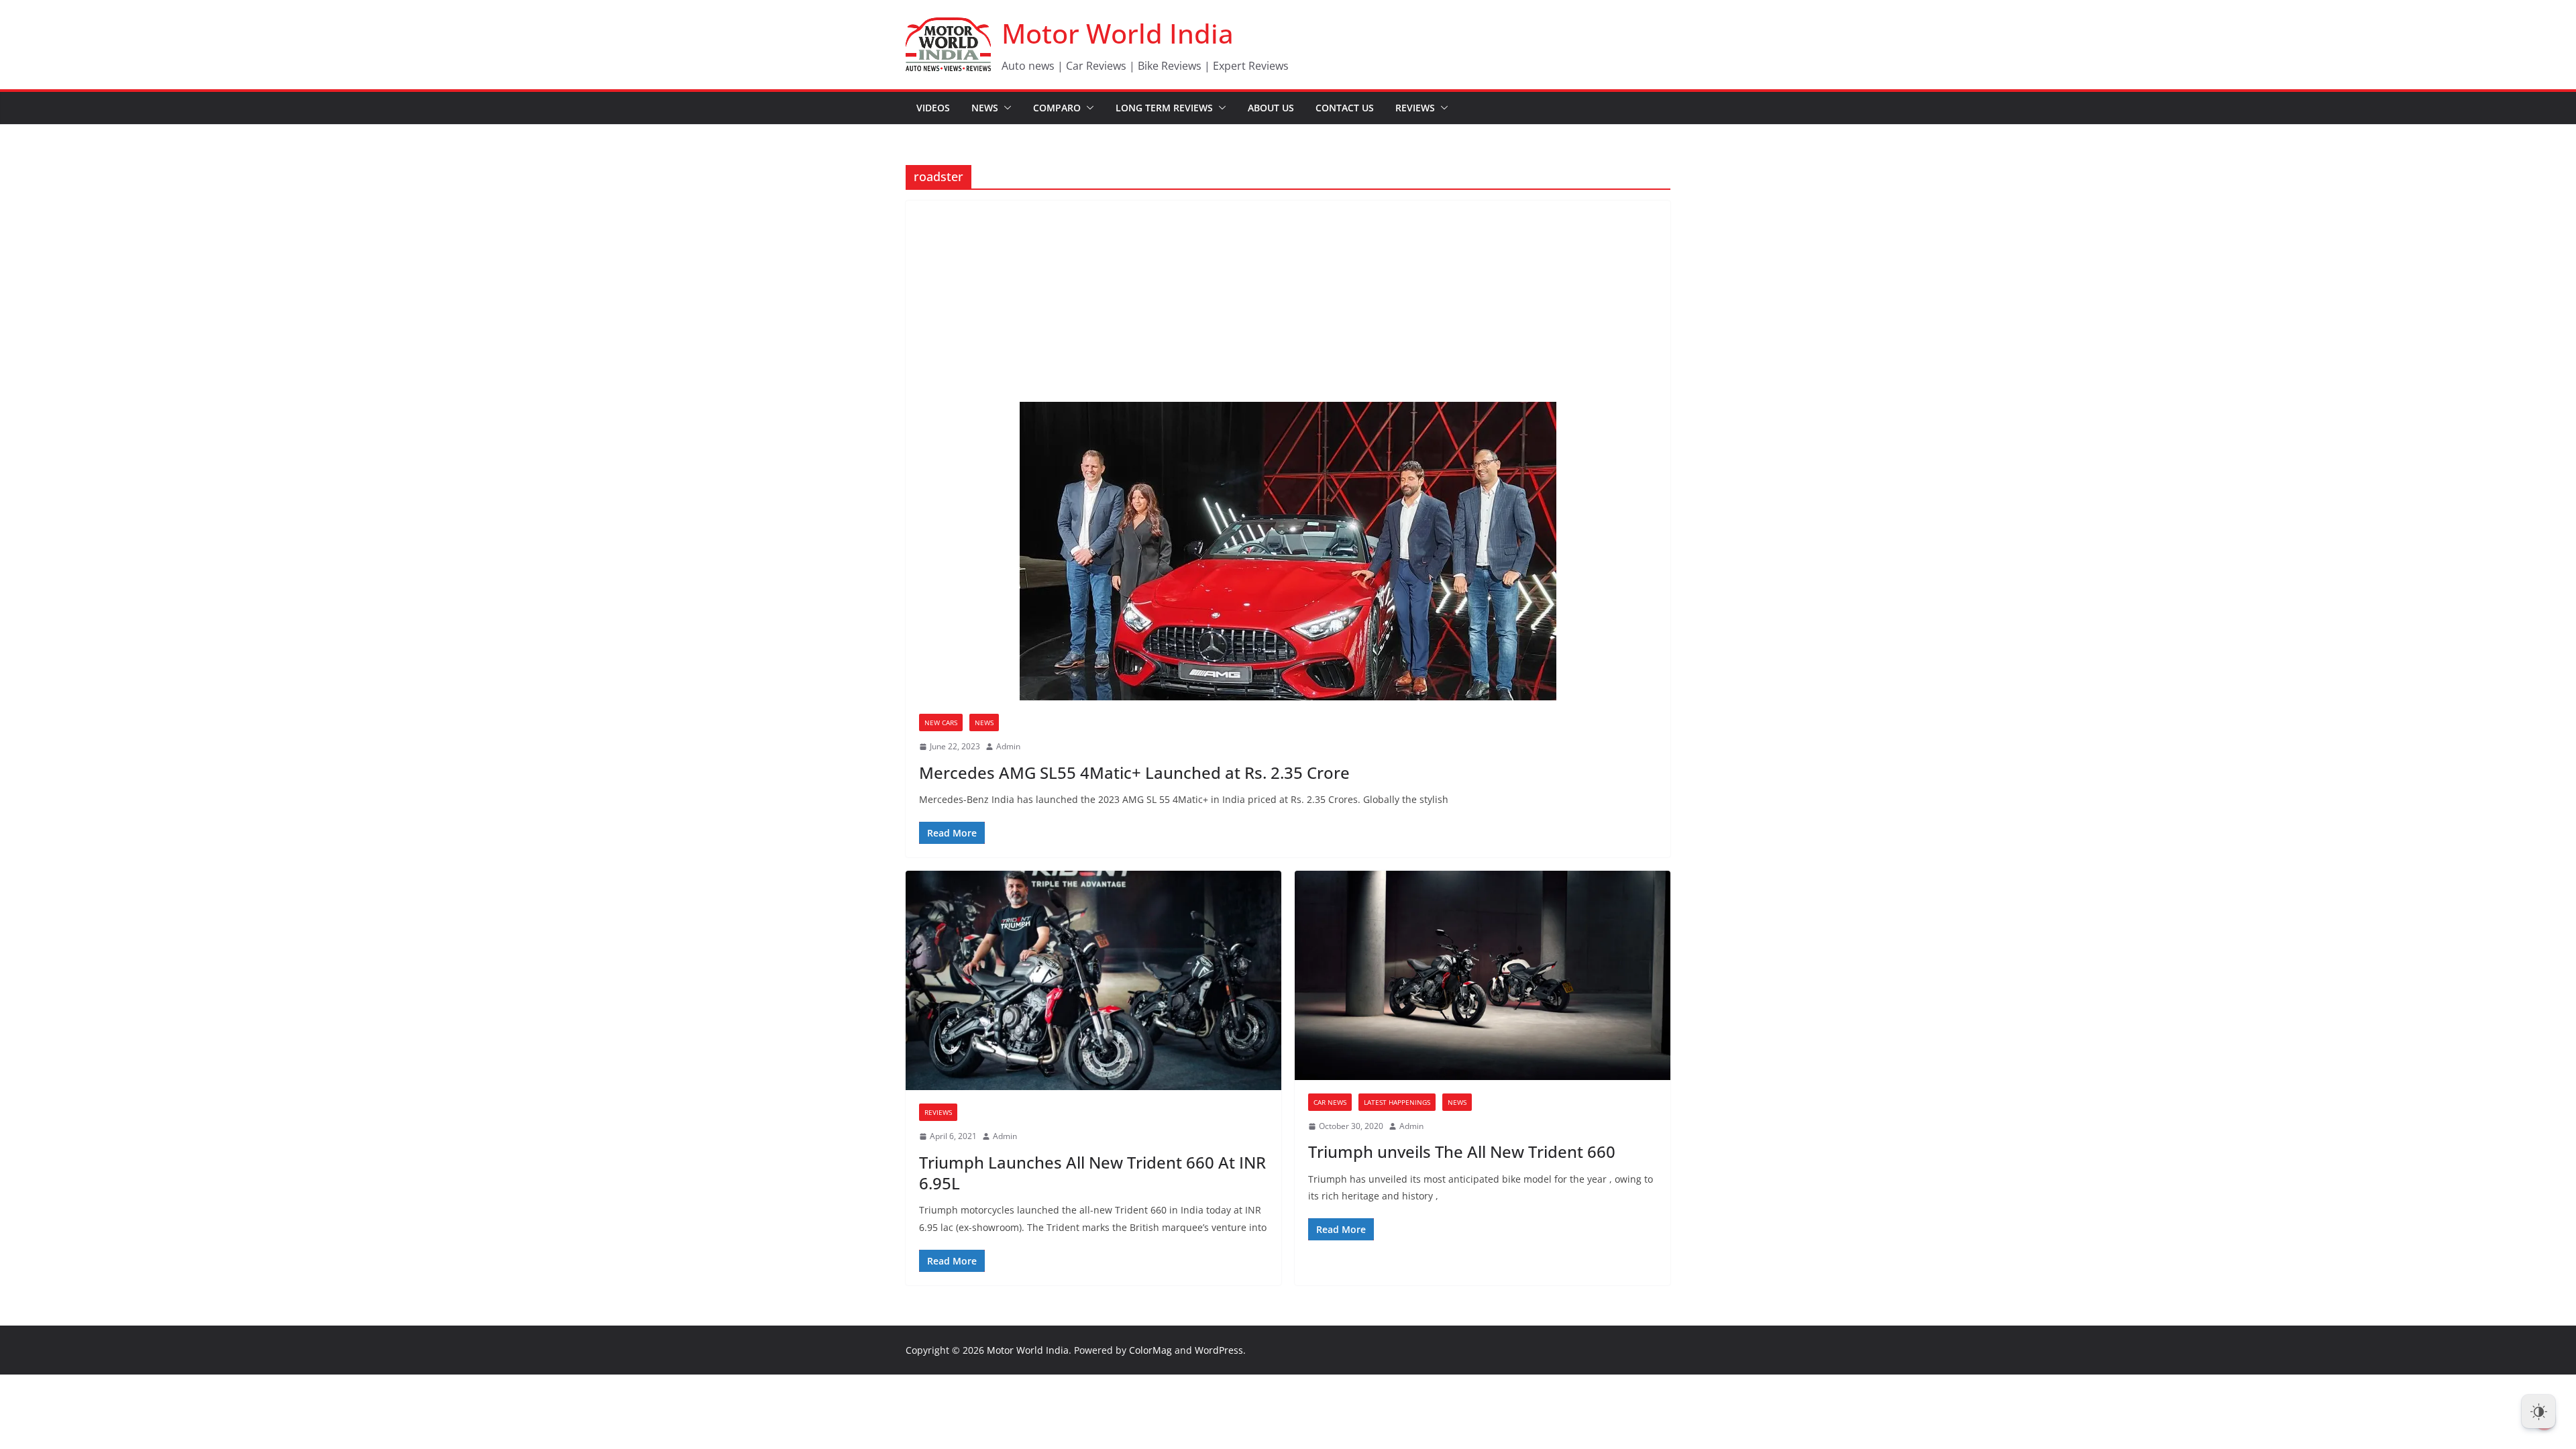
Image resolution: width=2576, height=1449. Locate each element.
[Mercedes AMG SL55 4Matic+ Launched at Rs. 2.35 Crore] (1288, 551)
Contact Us (1345, 108)
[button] (1005, 108)
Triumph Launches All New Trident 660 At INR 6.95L (1092, 1173)
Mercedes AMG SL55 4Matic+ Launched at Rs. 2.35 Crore (1134, 772)
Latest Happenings (1397, 1102)
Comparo (1057, 108)
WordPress (1219, 1350)
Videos (933, 108)
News (985, 108)
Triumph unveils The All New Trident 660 (1462, 1151)
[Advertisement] (1288, 301)
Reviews (1415, 108)
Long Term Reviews (1164, 108)
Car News (1330, 1102)
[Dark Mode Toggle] (2538, 1411)
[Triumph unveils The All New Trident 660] (1483, 975)
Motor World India (1118, 33)
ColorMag (1150, 1350)
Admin (1008, 746)
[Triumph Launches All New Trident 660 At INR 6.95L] (1093, 980)
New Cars (941, 722)
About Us (1271, 108)
